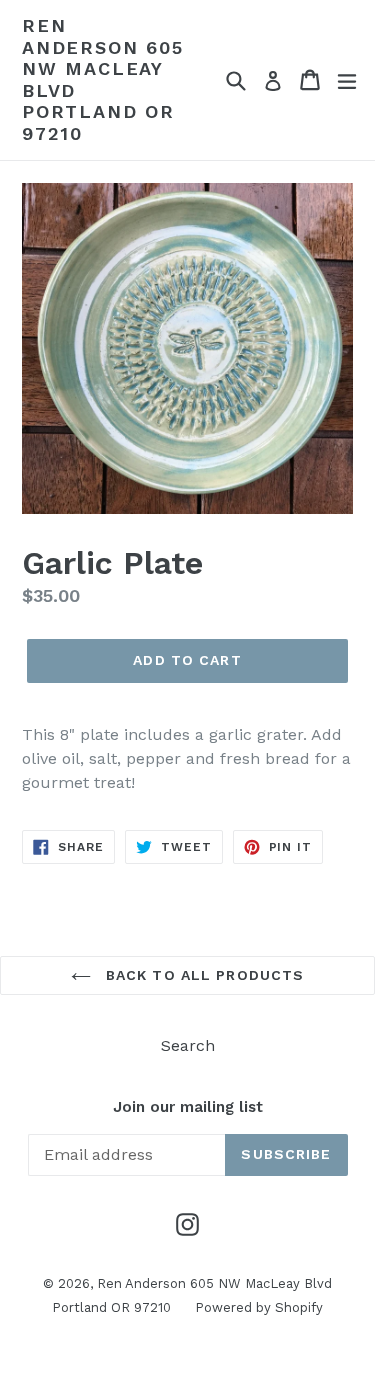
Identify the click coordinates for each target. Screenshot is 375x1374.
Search (188, 1045)
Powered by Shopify (259, 1307)
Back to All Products (203, 975)
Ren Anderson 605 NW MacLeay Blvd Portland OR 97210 (103, 79)
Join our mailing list (188, 1107)
